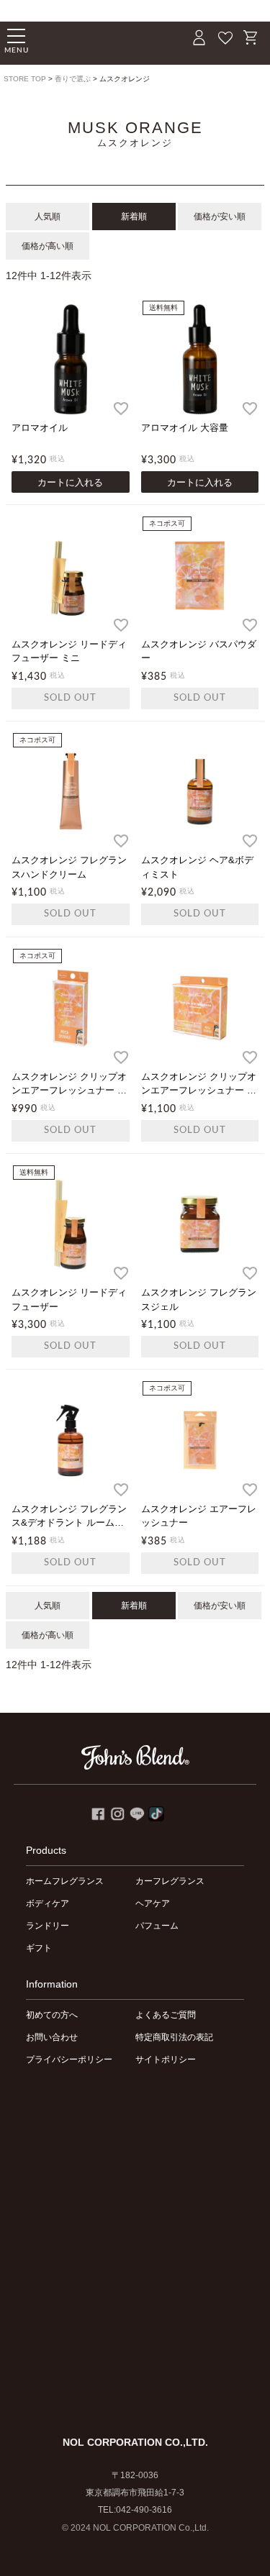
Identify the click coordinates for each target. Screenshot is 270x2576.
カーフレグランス (170, 1881)
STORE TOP (25, 79)
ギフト (39, 1948)
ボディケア (48, 1903)
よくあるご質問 (166, 2015)
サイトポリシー (166, 2060)
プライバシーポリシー (69, 2060)
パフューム (157, 1926)
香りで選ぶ (73, 79)
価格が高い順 (48, 246)
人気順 (48, 217)
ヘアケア (153, 1903)
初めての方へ (52, 2015)
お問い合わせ (52, 2037)
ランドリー (48, 1926)
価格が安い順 (220, 217)
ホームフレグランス (65, 1881)
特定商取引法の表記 (174, 2037)
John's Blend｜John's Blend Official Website (90, 40)
